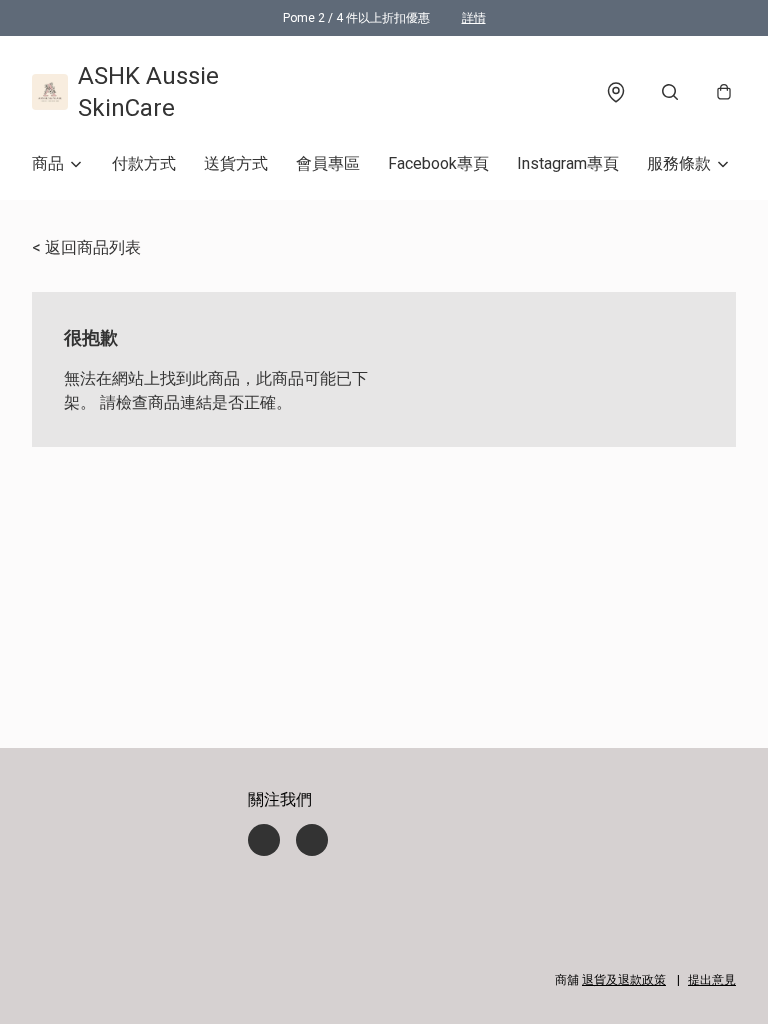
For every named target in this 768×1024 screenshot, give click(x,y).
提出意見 (712, 980)
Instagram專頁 (568, 163)
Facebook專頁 (438, 163)
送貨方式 (236, 163)
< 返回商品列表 (86, 247)
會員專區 (328, 163)
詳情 (474, 18)
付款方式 (144, 163)
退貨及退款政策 (624, 980)
